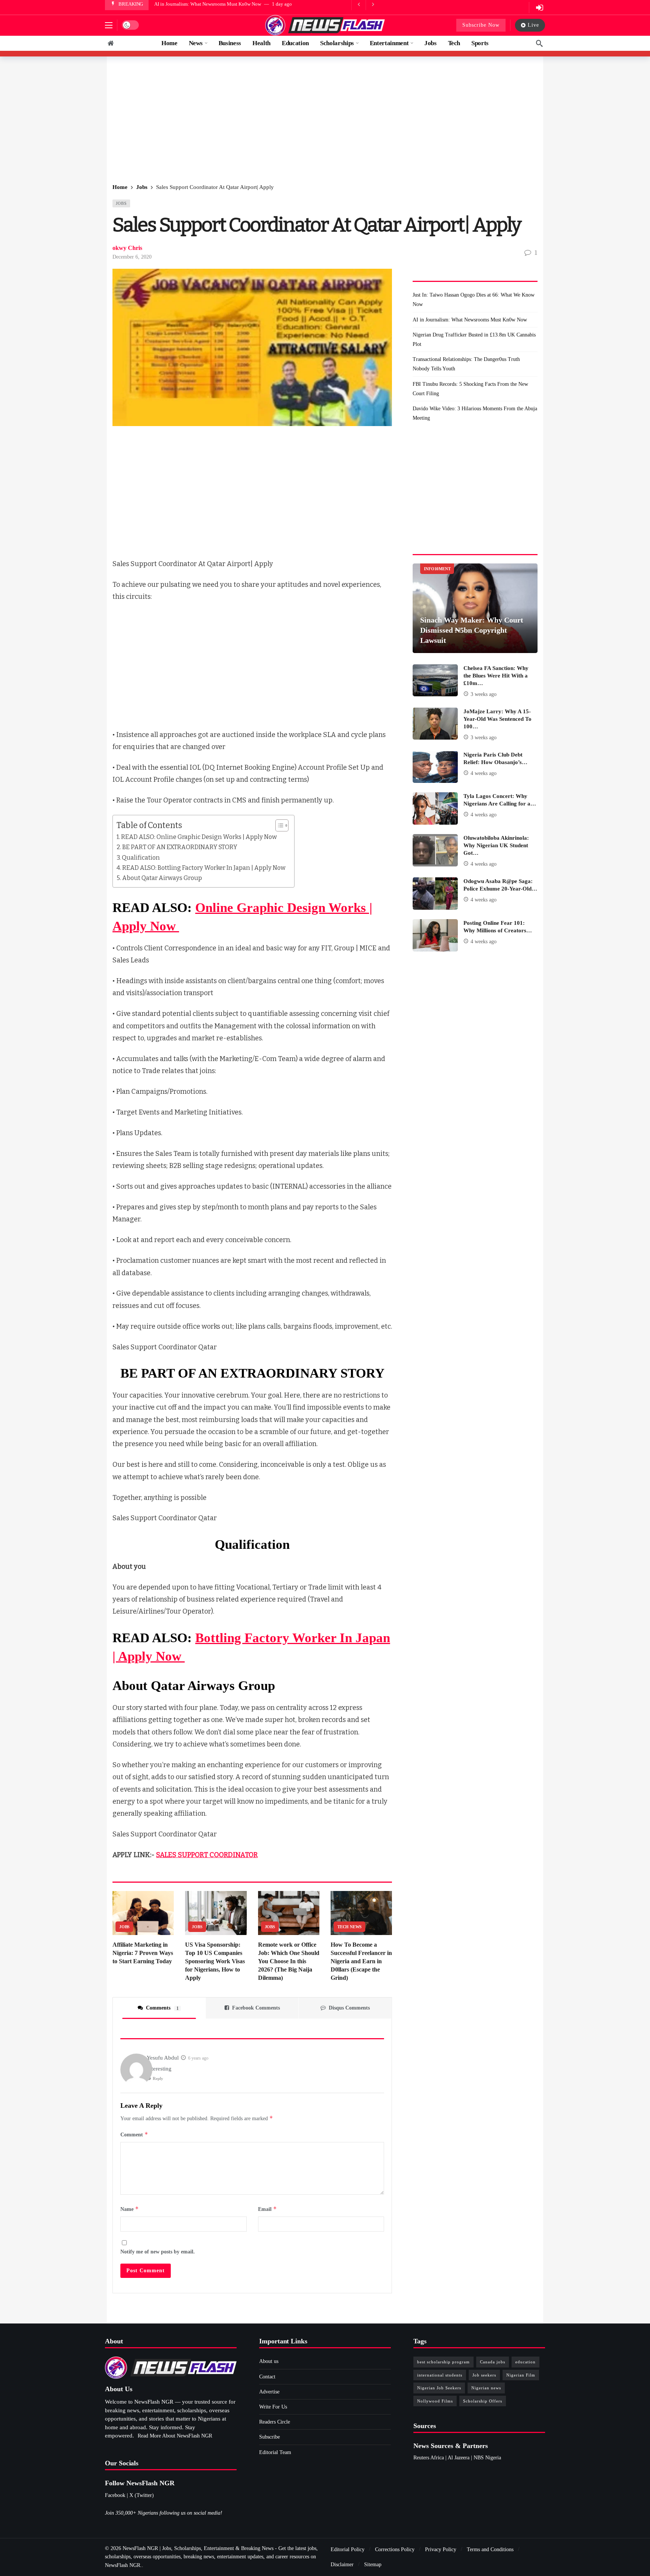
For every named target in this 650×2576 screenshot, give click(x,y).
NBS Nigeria (487, 2458)
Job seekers (484, 2375)
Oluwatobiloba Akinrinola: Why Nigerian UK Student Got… (496, 845)
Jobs (121, 203)
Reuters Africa (429, 2458)
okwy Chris (127, 248)
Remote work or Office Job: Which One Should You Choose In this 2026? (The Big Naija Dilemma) (289, 1961)
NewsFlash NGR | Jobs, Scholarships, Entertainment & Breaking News (198, 2548)
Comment (134, 2134)
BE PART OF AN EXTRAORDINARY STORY (180, 847)
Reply (158, 2078)
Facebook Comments (256, 2008)
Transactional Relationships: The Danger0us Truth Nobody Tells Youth (466, 364)
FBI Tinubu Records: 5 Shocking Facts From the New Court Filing (470, 389)
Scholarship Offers (483, 2401)
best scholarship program (443, 2362)
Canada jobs (493, 2362)
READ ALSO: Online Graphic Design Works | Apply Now (200, 837)
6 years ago (198, 2058)
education (525, 2362)
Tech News (349, 1927)
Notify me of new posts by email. (158, 2252)
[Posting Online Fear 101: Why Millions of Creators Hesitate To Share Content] (435, 935)
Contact (267, 2377)
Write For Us (273, 2407)
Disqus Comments (349, 2008)
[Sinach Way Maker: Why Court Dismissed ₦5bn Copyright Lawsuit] (475, 608)
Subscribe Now (481, 25)
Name (130, 2209)
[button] (109, 25)
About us (269, 2361)
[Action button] (111, 43)
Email (267, 2209)
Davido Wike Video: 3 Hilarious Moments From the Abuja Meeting (475, 413)
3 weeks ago (484, 694)
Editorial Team (275, 2452)
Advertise (269, 2392)
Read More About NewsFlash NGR (175, 2436)
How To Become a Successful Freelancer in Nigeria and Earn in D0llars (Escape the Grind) (361, 1961)
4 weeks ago (484, 773)
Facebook (115, 2495)
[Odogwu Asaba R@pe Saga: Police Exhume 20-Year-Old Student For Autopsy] (435, 894)
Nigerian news (486, 2388)
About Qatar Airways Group (162, 878)
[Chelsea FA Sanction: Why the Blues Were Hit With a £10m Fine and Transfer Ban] (435, 681)
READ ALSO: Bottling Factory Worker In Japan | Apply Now (204, 868)
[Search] (539, 43)
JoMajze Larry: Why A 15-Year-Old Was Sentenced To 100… (497, 719)
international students (440, 2375)
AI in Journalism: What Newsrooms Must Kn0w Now (470, 320)
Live (533, 25)
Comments (162, 2008)
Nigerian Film (521, 2375)
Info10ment (437, 569)
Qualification (141, 858)
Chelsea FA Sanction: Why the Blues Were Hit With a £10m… (496, 676)
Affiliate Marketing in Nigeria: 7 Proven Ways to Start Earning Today (143, 1953)
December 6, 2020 (132, 257)
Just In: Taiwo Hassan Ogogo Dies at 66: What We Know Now (474, 300)
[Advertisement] (325, 120)
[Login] (539, 8)
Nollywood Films (435, 2401)
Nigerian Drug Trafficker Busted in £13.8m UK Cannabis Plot (217, 4)
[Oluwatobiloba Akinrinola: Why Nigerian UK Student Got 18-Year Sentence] (435, 850)
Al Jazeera (459, 2458)
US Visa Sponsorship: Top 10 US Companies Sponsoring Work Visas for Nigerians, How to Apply (215, 1961)
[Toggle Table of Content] (278, 825)
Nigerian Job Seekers (439, 2388)
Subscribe (270, 2437)
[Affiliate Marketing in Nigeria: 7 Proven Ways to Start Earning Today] (143, 1913)
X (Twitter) (142, 2495)
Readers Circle (275, 2422)
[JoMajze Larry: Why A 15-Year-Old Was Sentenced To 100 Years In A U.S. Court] (435, 724)
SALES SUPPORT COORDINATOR (207, 1855)
